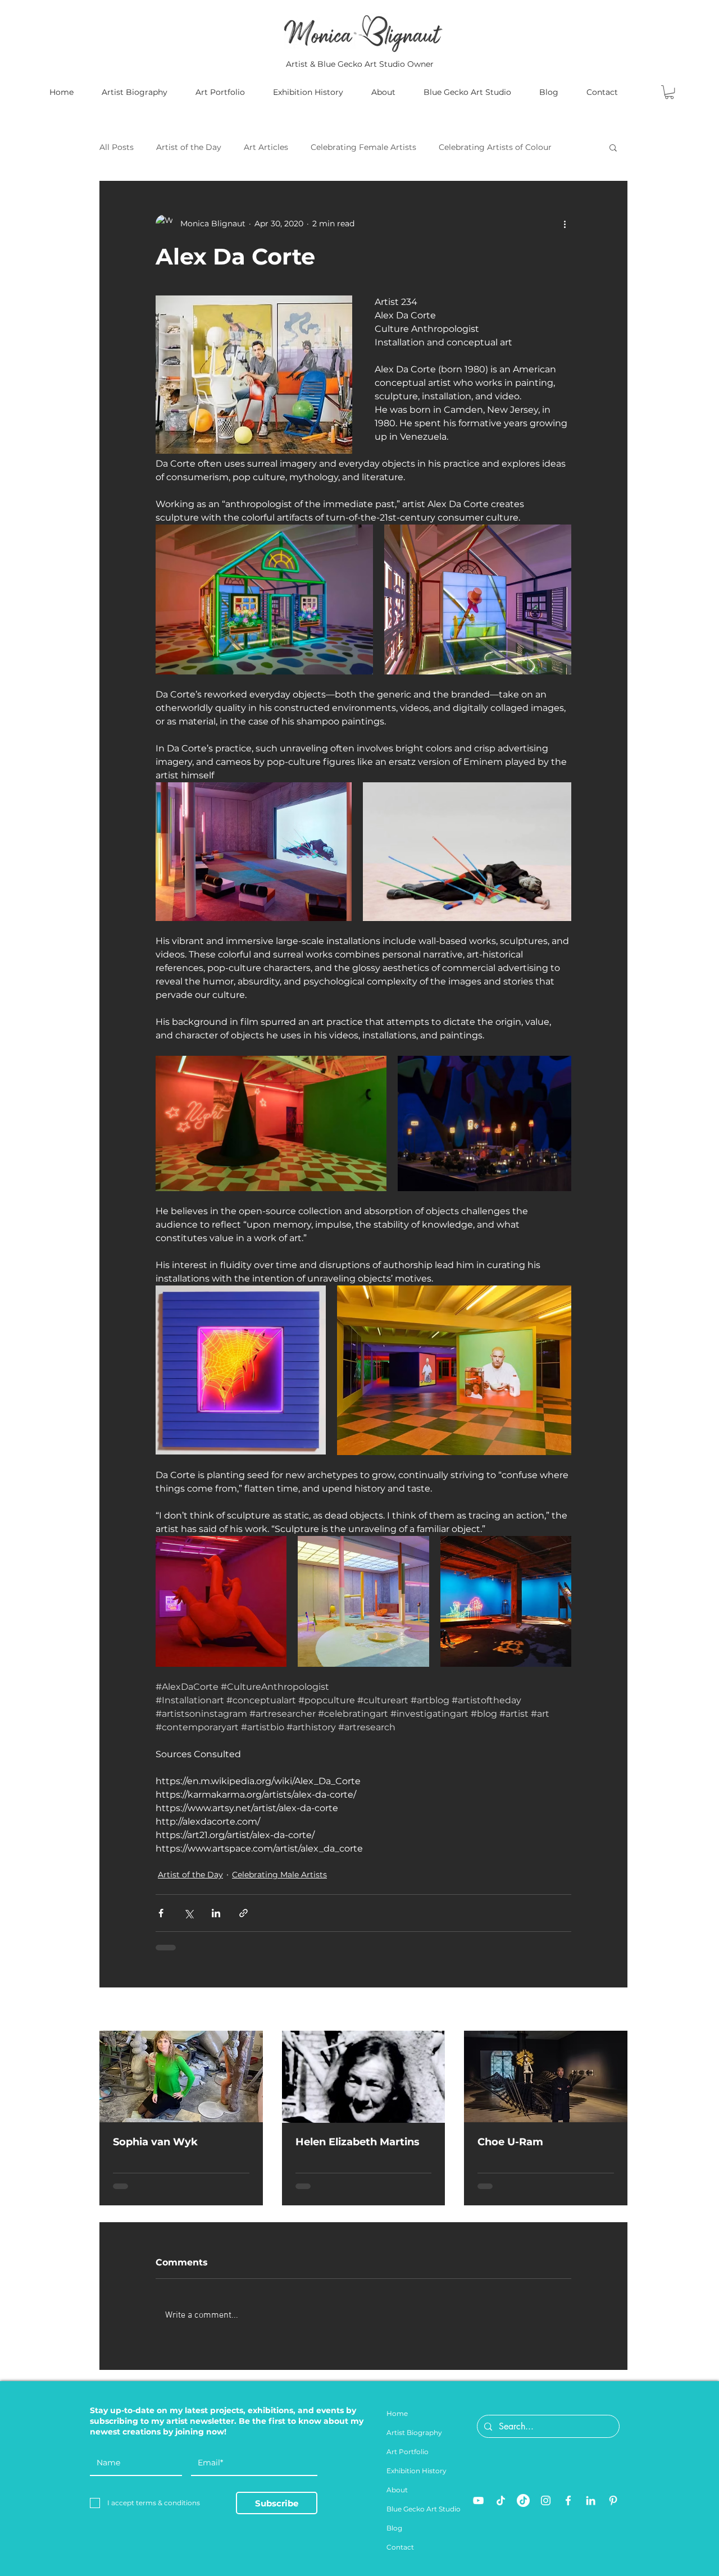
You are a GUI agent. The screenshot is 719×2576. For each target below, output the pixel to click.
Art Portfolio (408, 2461)
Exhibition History (417, 2480)
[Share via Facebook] (161, 1913)
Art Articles (266, 147)
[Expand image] (264, 599)
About (397, 2499)
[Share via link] (244, 1913)
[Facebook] (568, 2509)
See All (614, 2010)
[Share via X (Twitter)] (188, 1913)
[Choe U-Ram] (546, 2076)
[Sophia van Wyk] (181, 2076)
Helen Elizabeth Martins (358, 2142)
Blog (394, 2537)
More (449, 147)
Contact (400, 2556)
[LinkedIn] (591, 2509)
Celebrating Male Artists (279, 1875)
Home (397, 2422)
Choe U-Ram (510, 2142)
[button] (669, 92)
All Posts (117, 147)
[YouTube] (478, 2509)
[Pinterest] (613, 2509)
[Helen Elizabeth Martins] (364, 2077)
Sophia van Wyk (155, 2142)
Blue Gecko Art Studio (424, 2518)
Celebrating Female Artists (363, 147)
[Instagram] (546, 2509)
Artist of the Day (189, 147)
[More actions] (565, 224)
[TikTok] (501, 2509)
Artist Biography (414, 2441)
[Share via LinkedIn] (216, 1913)
